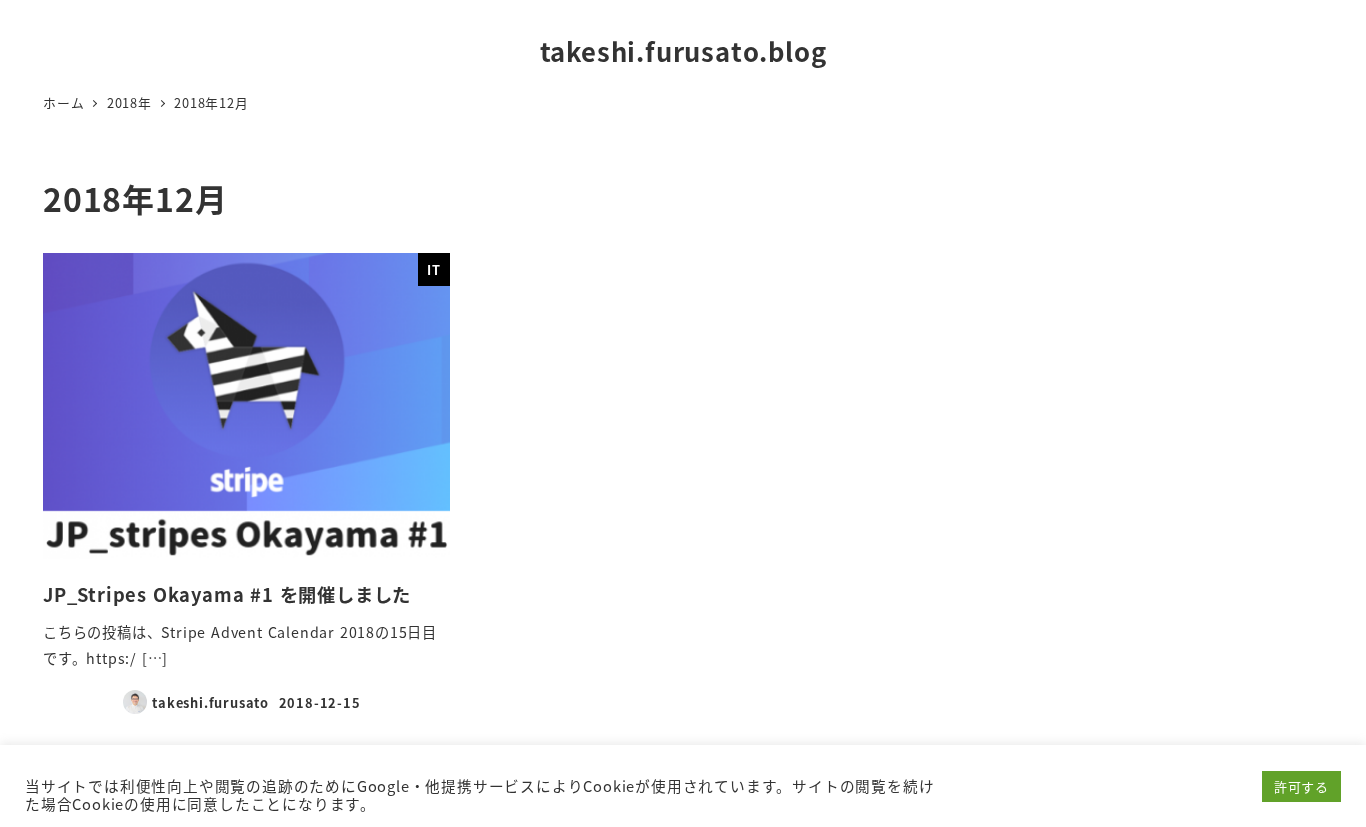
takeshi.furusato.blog (683, 50)
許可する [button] (1301, 786)
